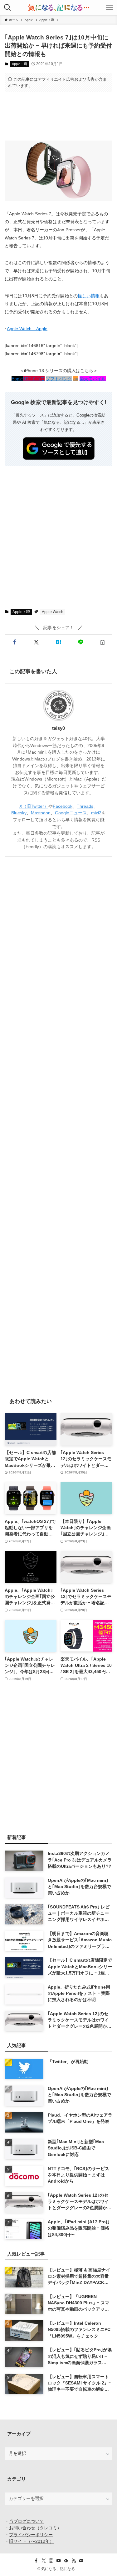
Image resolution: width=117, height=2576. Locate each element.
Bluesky (19, 813)
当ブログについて (27, 2521)
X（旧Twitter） (34, 806)
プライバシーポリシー (31, 2535)
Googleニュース (71, 813)
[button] (15, 642)
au (76, 379)
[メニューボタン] (110, 8)
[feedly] (66, 2561)
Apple (17, 379)
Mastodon (41, 813)
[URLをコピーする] (102, 642)
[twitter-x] (44, 2561)
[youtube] (59, 2561)
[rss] (74, 2561)
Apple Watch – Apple (27, 329)
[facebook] (36, 2561)
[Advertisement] (58, 116)
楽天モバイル (93, 379)
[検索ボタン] (7, 8)
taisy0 (58, 728)
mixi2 (96, 813)
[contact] (81, 2561)
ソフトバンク (59, 379)
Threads (85, 806)
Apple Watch (53, 612)
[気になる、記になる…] (58, 8)
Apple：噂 (19, 64)
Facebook (63, 806)
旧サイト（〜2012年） (32, 2541)
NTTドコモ (34, 379)
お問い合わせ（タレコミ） (35, 2528)
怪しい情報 (89, 296)
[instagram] (51, 2561)
